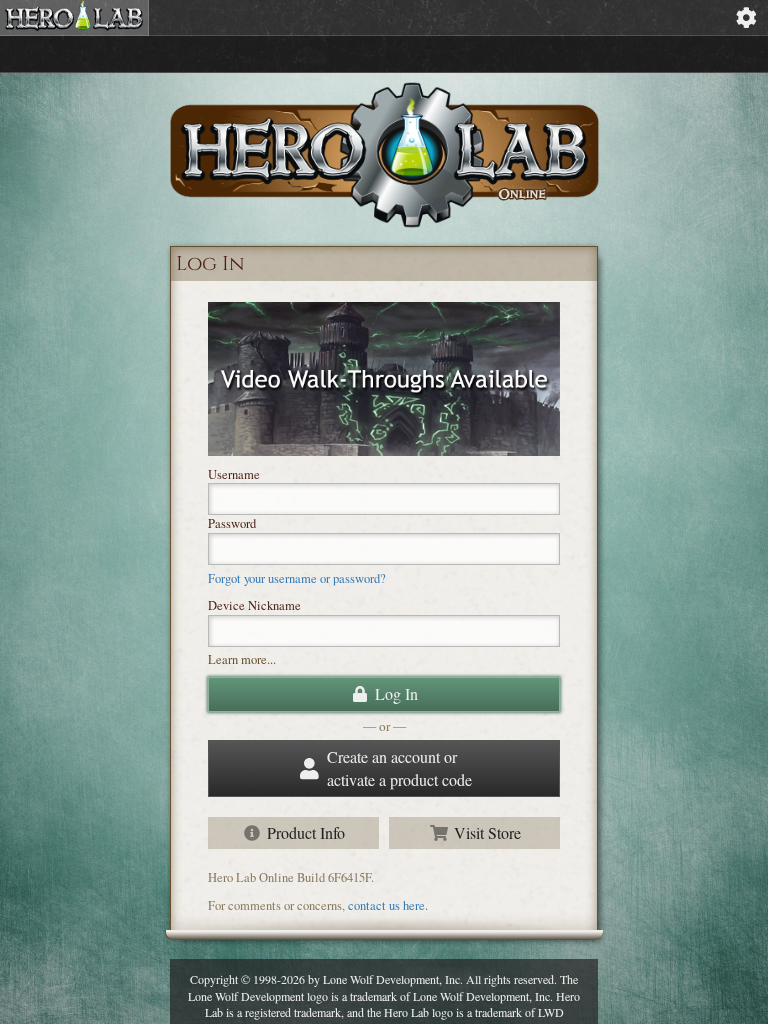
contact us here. (388, 905)
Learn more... (242, 659)
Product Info (306, 832)
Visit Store (487, 832)
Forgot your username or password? (297, 578)
